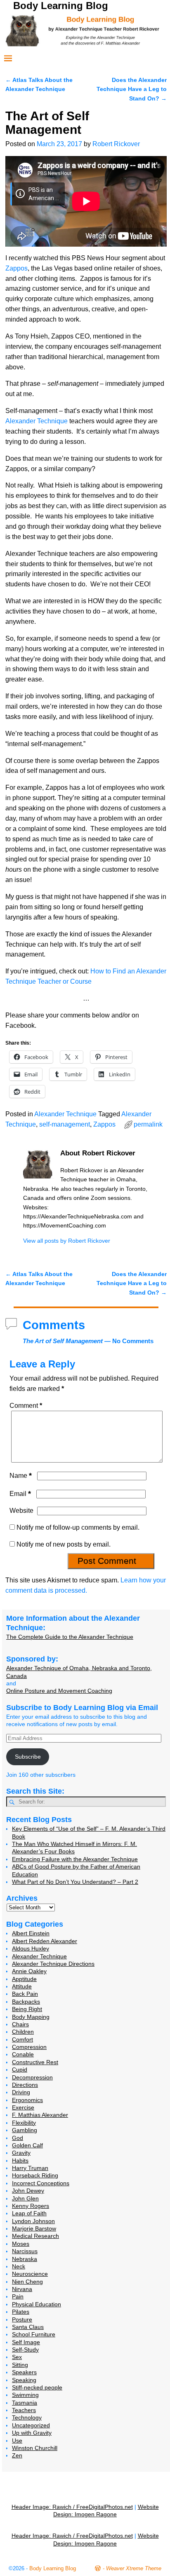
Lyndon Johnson (33, 2221)
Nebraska (25, 2259)
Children (23, 2032)
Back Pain (25, 1994)
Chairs (20, 2024)
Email (20, 1494)
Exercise (23, 2107)
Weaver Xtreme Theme (134, 2568)
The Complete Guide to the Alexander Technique (70, 1637)
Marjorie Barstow (34, 2228)
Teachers (24, 2410)
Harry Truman (30, 2168)
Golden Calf (27, 2145)
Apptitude (24, 1979)
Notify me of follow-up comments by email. (78, 1527)
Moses (21, 2244)
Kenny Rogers (31, 2206)
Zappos (17, 268)
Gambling (25, 2130)
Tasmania (25, 2403)
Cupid (20, 2070)
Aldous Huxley (31, 1948)
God (18, 2138)
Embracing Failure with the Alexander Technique (75, 1859)
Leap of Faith (29, 2213)
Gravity (21, 2153)
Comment (26, 1406)
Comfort (22, 2039)
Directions (25, 2085)
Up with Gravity (32, 2433)
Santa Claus (28, 2327)
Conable (23, 2054)
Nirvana (22, 2289)
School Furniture (34, 2334)
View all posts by (67, 1241)
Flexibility (24, 2123)
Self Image (26, 2342)
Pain (18, 2296)
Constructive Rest (35, 2062)
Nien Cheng (27, 2282)
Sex (17, 2357)
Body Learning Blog (61, 6)
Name (21, 1476)
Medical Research (35, 2236)
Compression (29, 2047)
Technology (27, 2417)
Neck (19, 2266)
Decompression (32, 2077)
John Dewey (28, 2191)
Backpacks (26, 2002)
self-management (65, 1124)
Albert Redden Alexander (45, 1941)
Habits (20, 2161)
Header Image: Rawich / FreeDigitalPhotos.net (72, 2507)
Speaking (24, 2380)
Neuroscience (30, 2274)
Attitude (22, 1986)
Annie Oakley (29, 1971)
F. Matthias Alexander (40, 2115)
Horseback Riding (35, 2175)
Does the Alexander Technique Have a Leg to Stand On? (132, 89)
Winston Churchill (35, 2448)
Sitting (20, 2365)
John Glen (25, 2198)
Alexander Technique (37, 421)
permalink (148, 1124)
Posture (22, 2319)
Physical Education (37, 2304)
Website (21, 1511)
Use (17, 2441)
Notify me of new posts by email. (64, 1544)
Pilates (21, 2312)
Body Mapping (31, 2017)
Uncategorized (31, 2425)
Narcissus (25, 2251)
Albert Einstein (31, 1933)
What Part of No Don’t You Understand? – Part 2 (75, 1882)
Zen (17, 2455)
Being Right (27, 2009)
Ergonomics (27, 2100)
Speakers (24, 2372)
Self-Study (25, 2350)
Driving (21, 2092)
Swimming (25, 2395)
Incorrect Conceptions (41, 2183)
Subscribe (28, 1757)
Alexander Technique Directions (53, 1964)
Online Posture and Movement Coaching (59, 1691)
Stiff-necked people (37, 2387)
